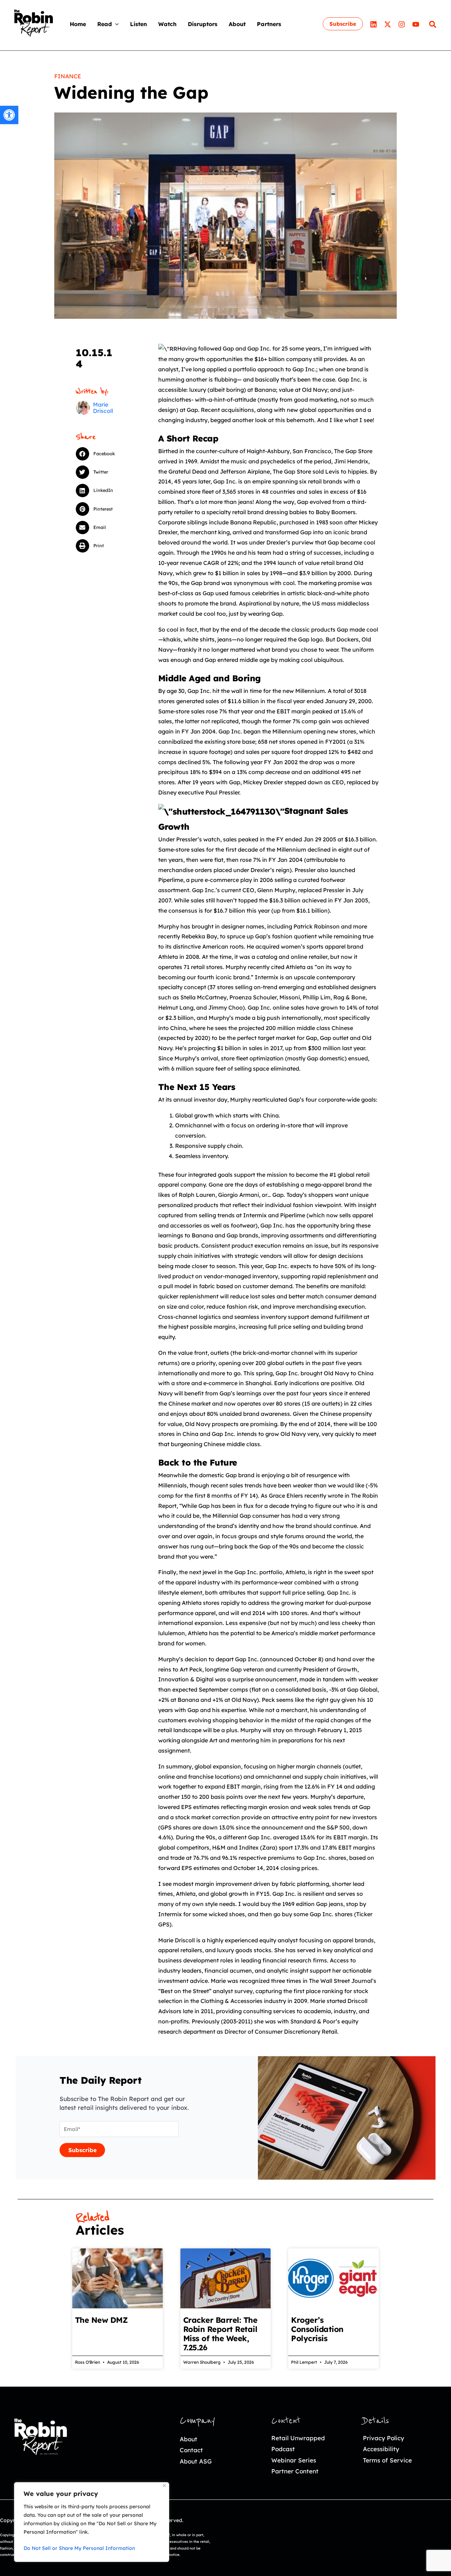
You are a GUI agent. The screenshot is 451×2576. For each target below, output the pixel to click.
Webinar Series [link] (294, 2460)
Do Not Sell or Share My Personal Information (79, 2548)
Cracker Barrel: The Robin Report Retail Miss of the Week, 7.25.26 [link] (220, 2334)
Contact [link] (191, 2450)
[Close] (164, 2486)
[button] (115, 24)
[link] (9, 115)
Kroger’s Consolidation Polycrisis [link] (317, 2329)
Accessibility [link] (381, 2449)
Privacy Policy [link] (384, 2438)
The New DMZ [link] (101, 2320)
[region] (92, 2522)
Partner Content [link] (295, 2471)
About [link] (189, 2439)
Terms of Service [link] (387, 2460)
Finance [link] (68, 76)
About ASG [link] (196, 2461)
